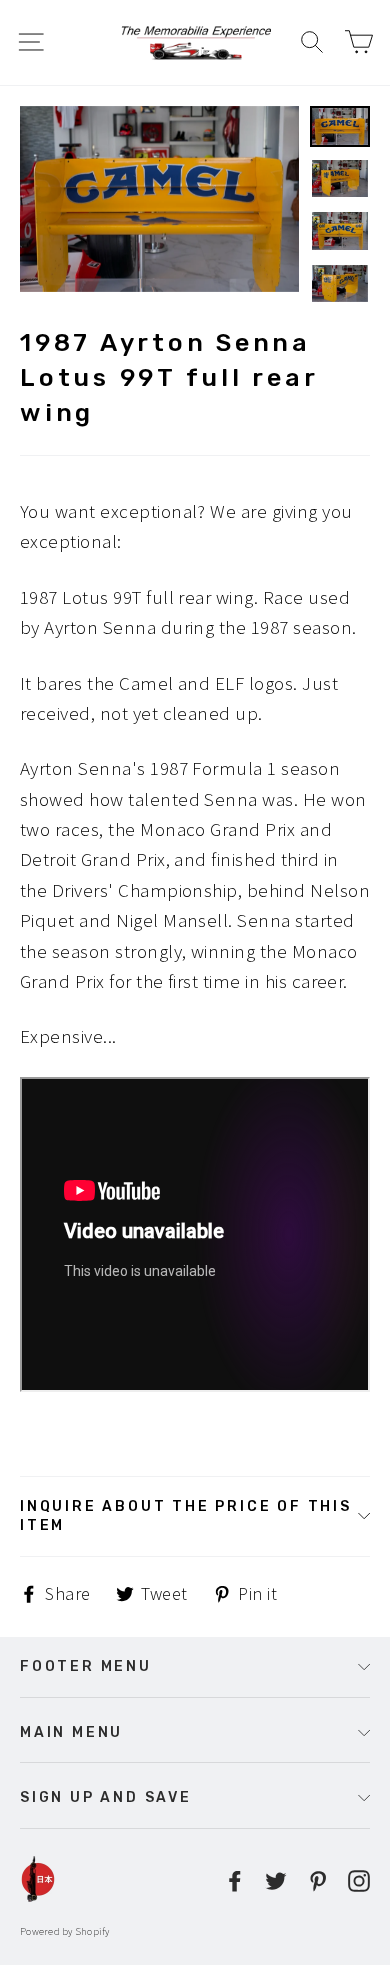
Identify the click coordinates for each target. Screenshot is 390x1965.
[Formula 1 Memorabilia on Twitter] (276, 1879)
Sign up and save (106, 1797)
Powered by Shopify (65, 1931)
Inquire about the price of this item (186, 1516)
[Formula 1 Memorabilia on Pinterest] (318, 1879)
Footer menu (86, 1666)
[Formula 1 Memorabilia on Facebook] (235, 1879)
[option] (159, 199)
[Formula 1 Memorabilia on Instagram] (359, 1879)
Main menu (71, 1732)
